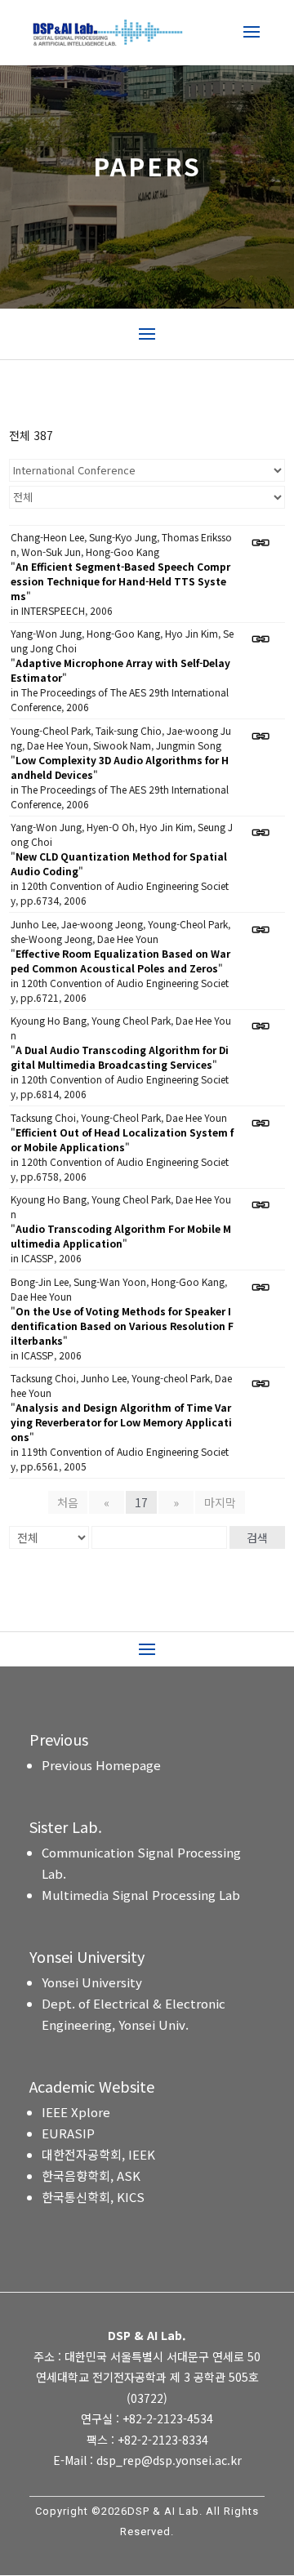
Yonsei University (92, 1982)
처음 (68, 1502)
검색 (257, 1537)
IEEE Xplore (76, 2112)
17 (141, 1502)
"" (120, 581)
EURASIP (68, 2133)
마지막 (220, 1502)
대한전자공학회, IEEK (98, 2154)
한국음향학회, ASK (91, 2176)
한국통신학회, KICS (93, 2197)
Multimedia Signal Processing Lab (141, 1895)
